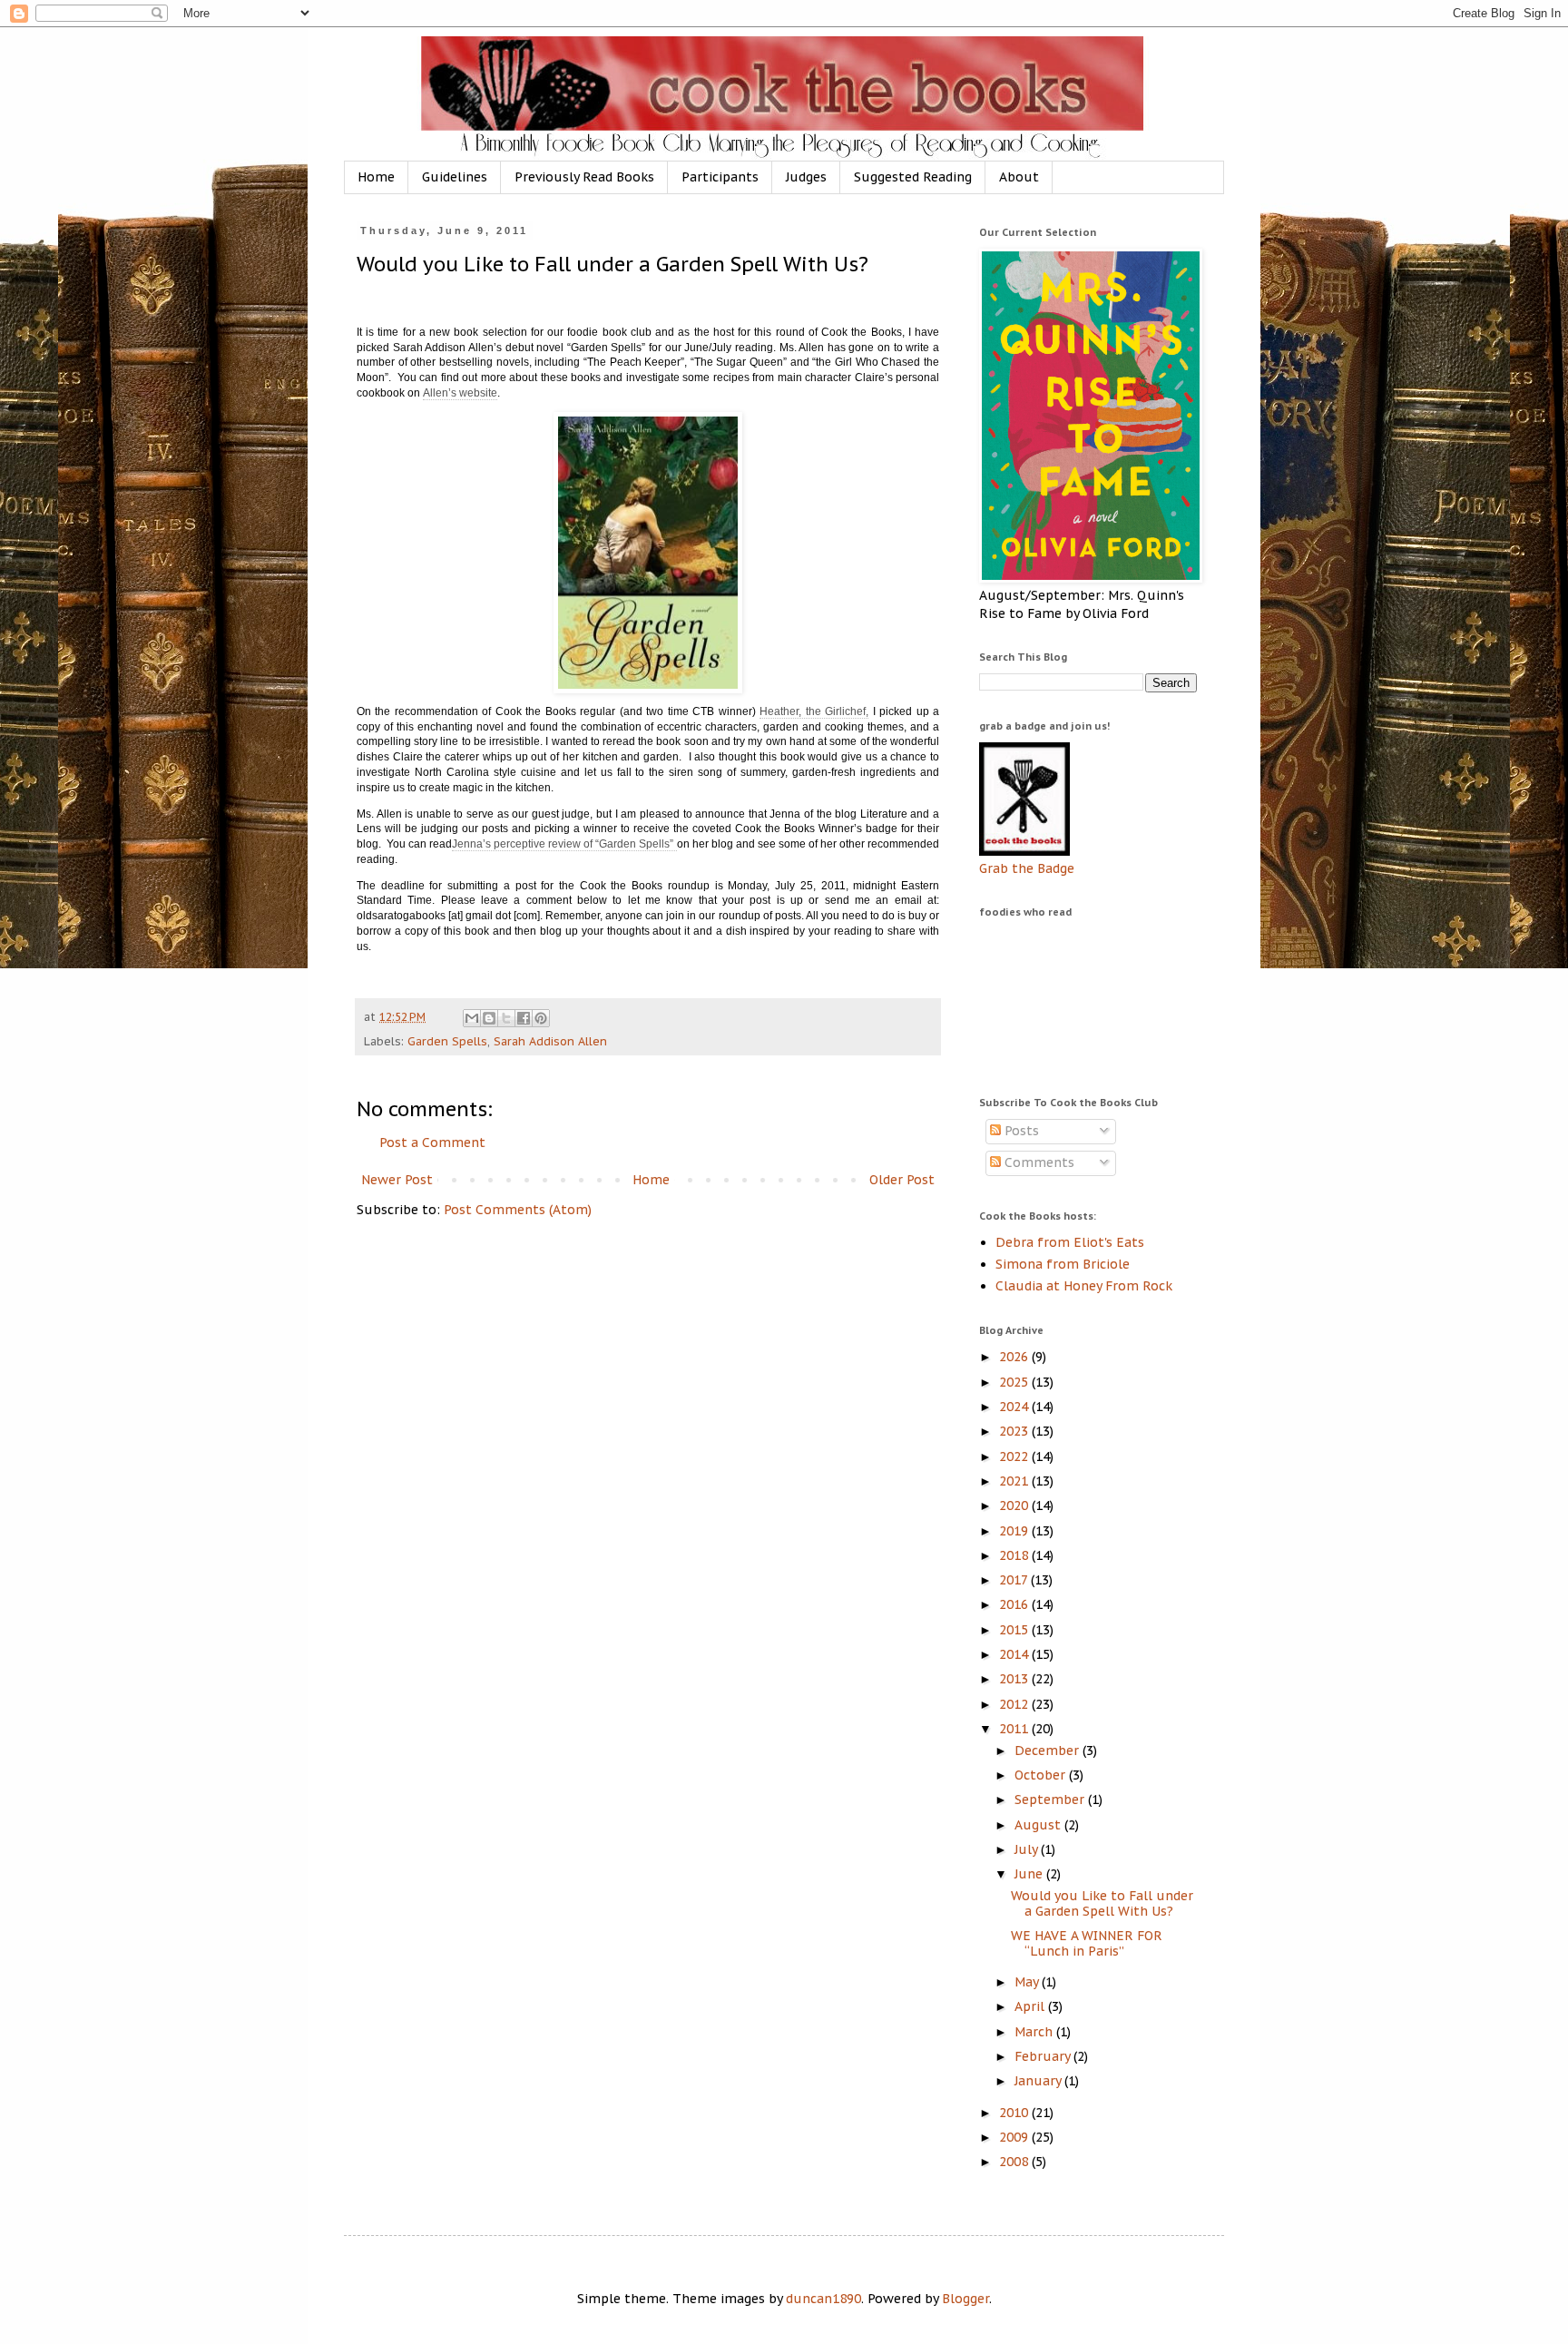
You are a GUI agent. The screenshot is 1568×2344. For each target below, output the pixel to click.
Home (376, 177)
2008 (1015, 2162)
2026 (1015, 1357)
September (1051, 1800)
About (1019, 177)
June (1030, 1874)
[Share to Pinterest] (541, 1018)
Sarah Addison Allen (550, 1041)
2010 (1015, 2113)
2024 (1015, 1407)
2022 (1015, 1456)
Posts (1020, 1131)
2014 (1015, 1654)
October (1042, 1775)
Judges (806, 177)
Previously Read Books (584, 177)
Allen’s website (460, 393)
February (1044, 2056)
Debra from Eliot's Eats (1070, 1242)
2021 (1015, 1481)
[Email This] (472, 1018)
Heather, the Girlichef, (814, 711)
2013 (1015, 1679)
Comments (1038, 1162)
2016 (1015, 1604)
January (1039, 2081)
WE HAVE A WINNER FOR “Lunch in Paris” (1087, 1943)
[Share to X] (506, 1018)
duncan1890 (823, 2299)
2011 (1015, 1729)
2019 (1015, 1531)
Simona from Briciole (1063, 1264)
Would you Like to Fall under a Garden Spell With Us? (1102, 1903)
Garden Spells (447, 1041)
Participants (720, 177)
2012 (1015, 1704)
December (1049, 1751)
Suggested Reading (913, 177)
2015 (1015, 1630)
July (1028, 1849)
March (1035, 2032)
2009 (1015, 2137)
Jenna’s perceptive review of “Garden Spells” (564, 844)
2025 (1015, 1382)
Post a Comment (432, 1143)
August (1039, 1825)
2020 (1015, 1505)
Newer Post (397, 1180)
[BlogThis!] (489, 1018)
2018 (1015, 1555)
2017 (1015, 1580)
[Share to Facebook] (524, 1018)
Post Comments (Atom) (518, 1210)
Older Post (902, 1180)
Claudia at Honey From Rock (1084, 1286)
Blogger (965, 2299)
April (1031, 2006)
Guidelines (455, 177)
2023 (1015, 1431)
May (1028, 1982)
